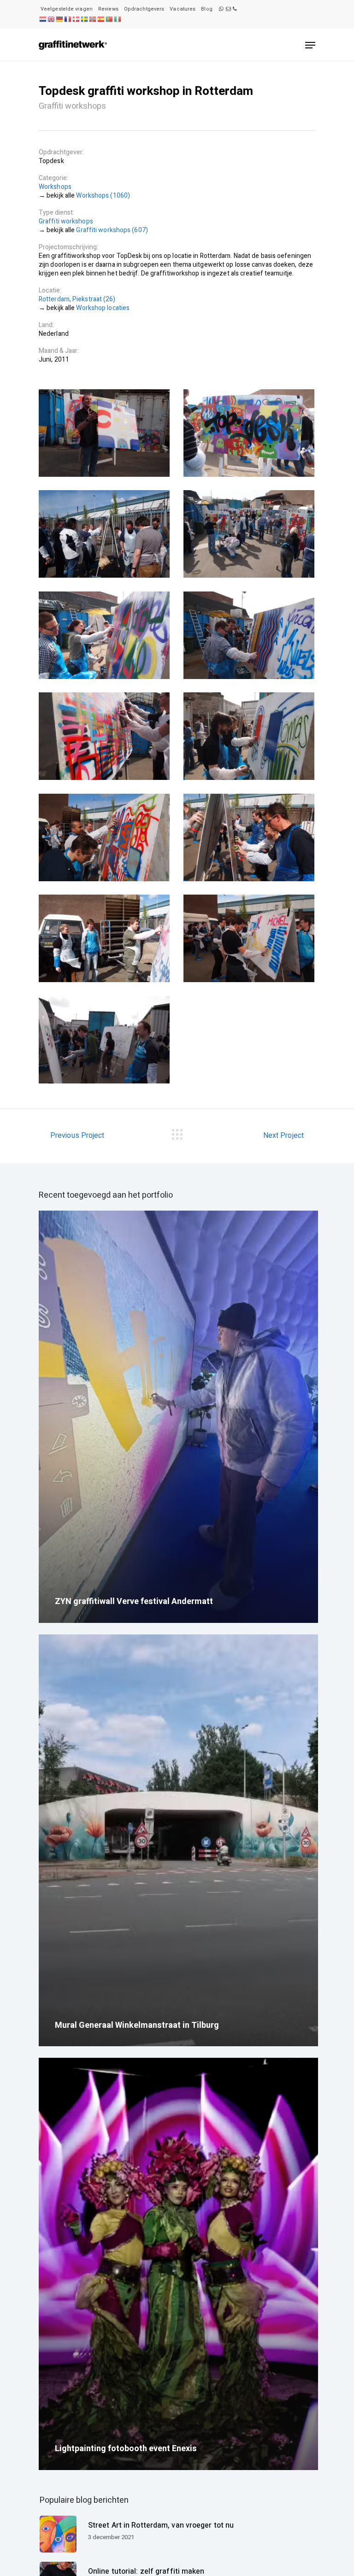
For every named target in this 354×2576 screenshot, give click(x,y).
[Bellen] (235, 9)
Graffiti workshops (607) (112, 230)
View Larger (104, 433)
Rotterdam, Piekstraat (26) (77, 299)
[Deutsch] (59, 19)
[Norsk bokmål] (93, 19)
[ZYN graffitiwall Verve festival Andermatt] (178, 1417)
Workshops (55, 187)
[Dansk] (76, 19)
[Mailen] (228, 9)
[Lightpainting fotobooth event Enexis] (178, 2264)
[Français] (68, 19)
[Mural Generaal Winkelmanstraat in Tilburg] (178, 1841)
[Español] (101, 19)
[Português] (109, 19)
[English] (51, 19)
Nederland (54, 334)
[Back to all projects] (177, 1133)
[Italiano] (118, 19)
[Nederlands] (43, 19)
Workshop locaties (103, 308)
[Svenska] (84, 19)
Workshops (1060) (103, 196)
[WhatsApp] (221, 9)
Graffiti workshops (66, 221)
